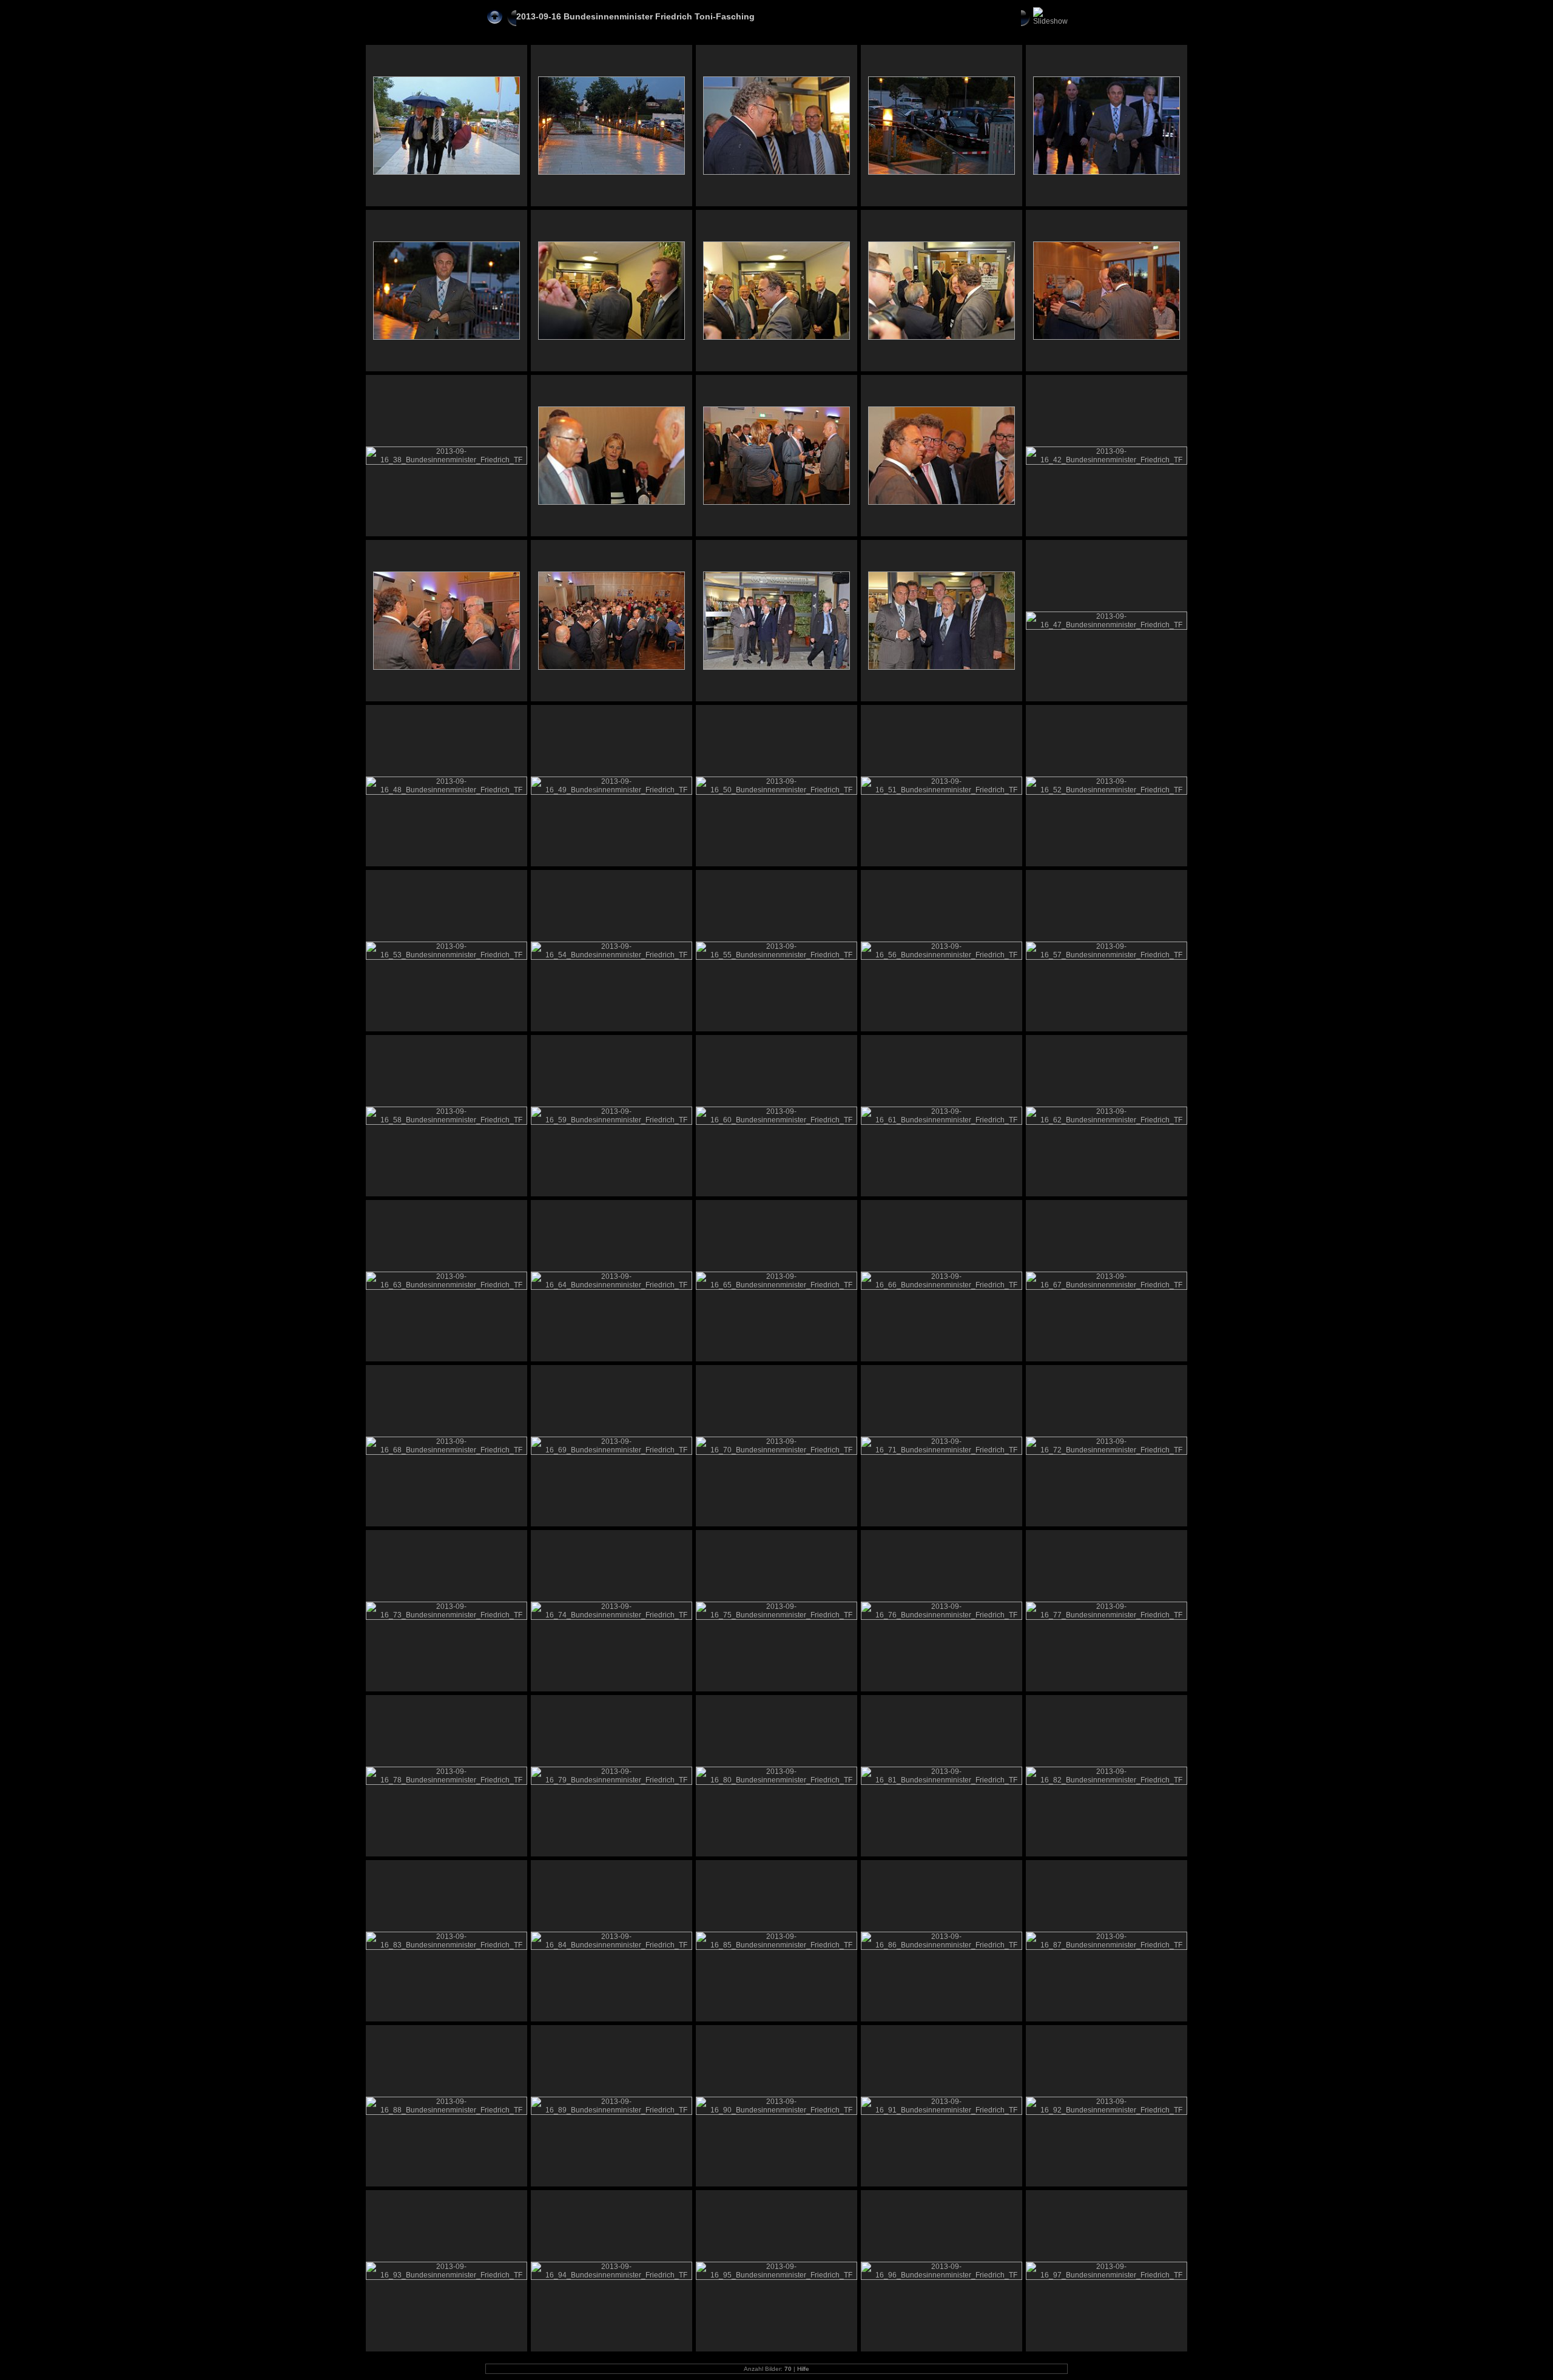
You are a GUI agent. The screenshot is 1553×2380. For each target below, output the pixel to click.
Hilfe (803, 2369)
